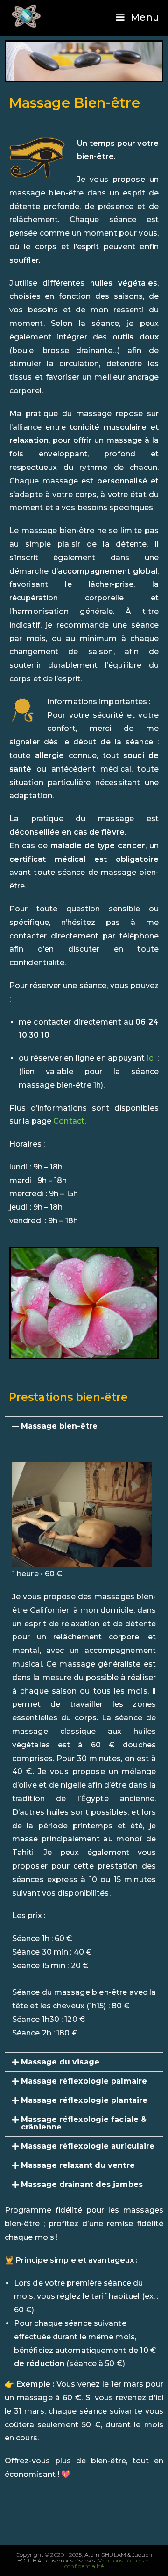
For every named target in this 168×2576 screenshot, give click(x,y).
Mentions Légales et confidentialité (108, 2563)
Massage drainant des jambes (82, 2184)
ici (151, 1058)
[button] (84, 1426)
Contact (69, 1121)
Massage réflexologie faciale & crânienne (84, 2123)
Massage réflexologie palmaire (84, 2081)
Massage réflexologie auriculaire (88, 2146)
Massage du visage (60, 2062)
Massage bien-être (59, 1426)
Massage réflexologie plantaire (84, 2100)
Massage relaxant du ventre (78, 2165)
